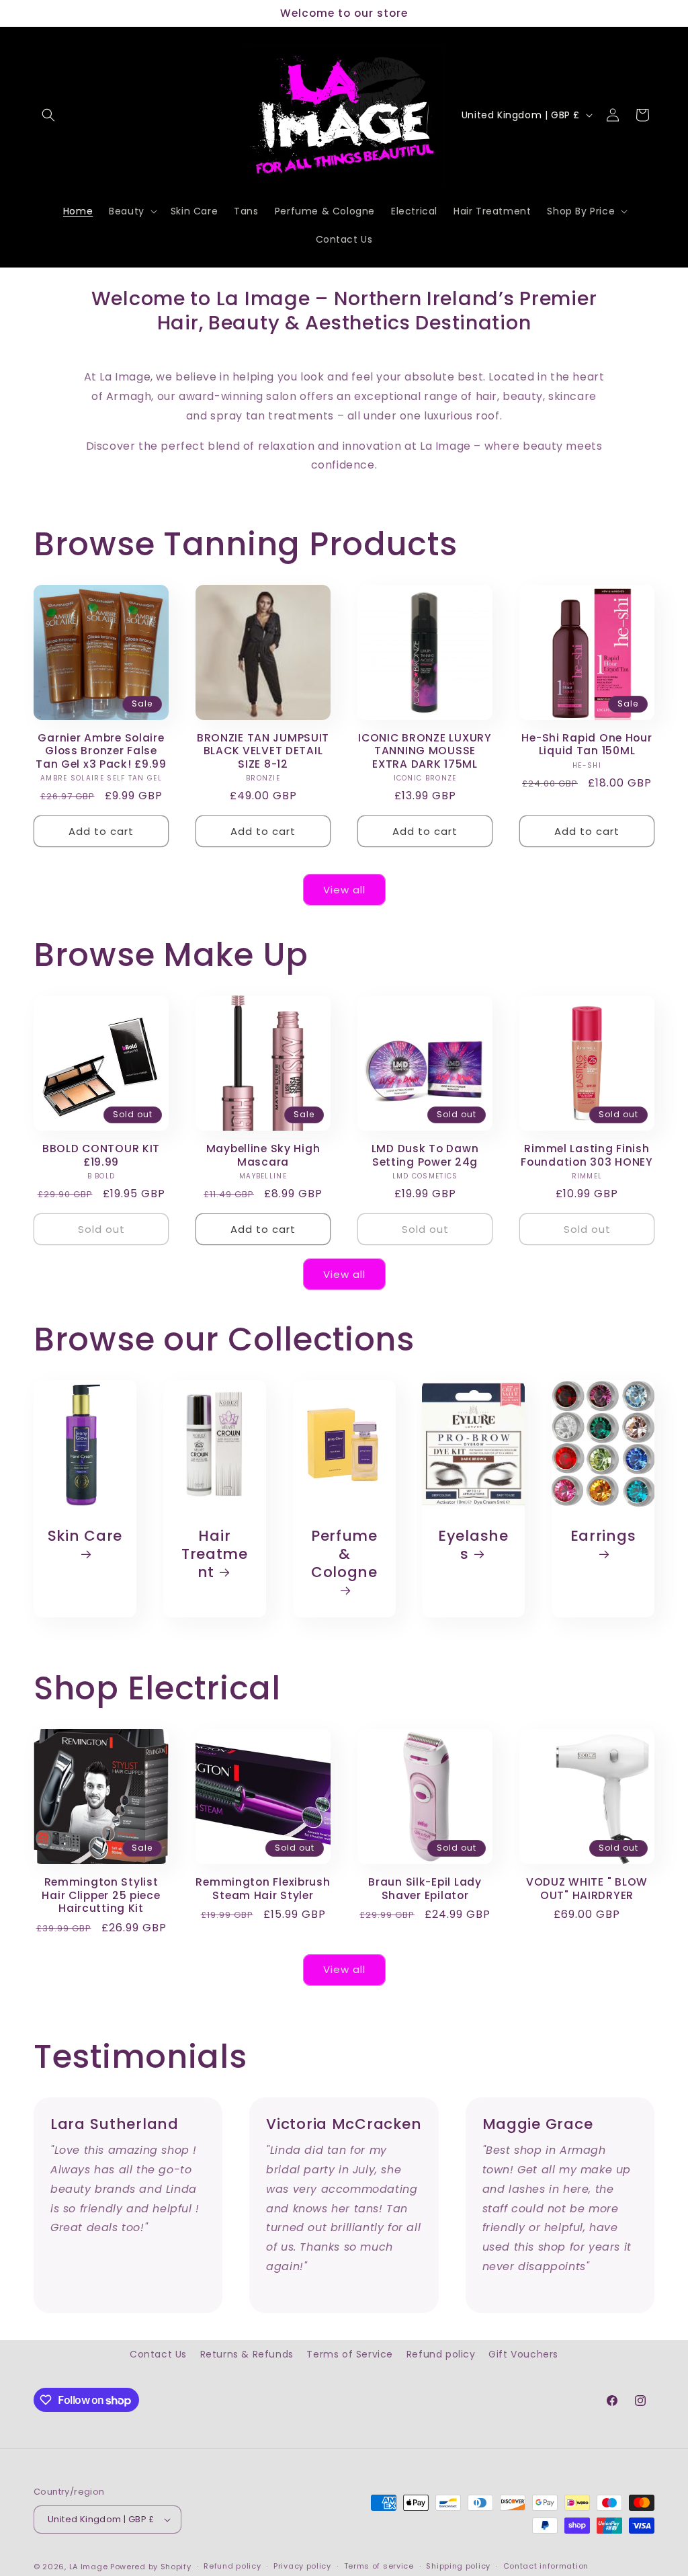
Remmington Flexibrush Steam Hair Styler (263, 1889)
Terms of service (379, 2566)
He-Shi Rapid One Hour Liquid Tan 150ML (587, 744)
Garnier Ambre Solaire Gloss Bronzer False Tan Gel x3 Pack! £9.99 (101, 751)
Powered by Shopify (151, 2567)
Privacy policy (302, 2566)
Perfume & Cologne (344, 1555)
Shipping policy (458, 2566)
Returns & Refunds (247, 2354)
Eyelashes (473, 1545)
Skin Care (85, 1536)
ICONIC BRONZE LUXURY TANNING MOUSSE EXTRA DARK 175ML (425, 751)
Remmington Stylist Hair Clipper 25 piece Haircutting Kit (101, 1895)
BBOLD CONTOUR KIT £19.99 (101, 1155)
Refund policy (441, 2354)
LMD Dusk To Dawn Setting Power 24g (425, 1155)
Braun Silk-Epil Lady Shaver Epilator (425, 1889)
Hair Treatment (215, 1554)
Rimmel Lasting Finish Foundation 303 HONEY (587, 1155)
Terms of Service (350, 2354)
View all (344, 890)
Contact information (546, 2566)
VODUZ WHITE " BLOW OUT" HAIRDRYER (587, 1889)
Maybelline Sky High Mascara (263, 1155)
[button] (48, 115)
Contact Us (158, 2354)
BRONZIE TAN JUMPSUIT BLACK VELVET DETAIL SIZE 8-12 (263, 751)
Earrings (603, 1536)
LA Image (89, 2567)
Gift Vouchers (523, 2354)
